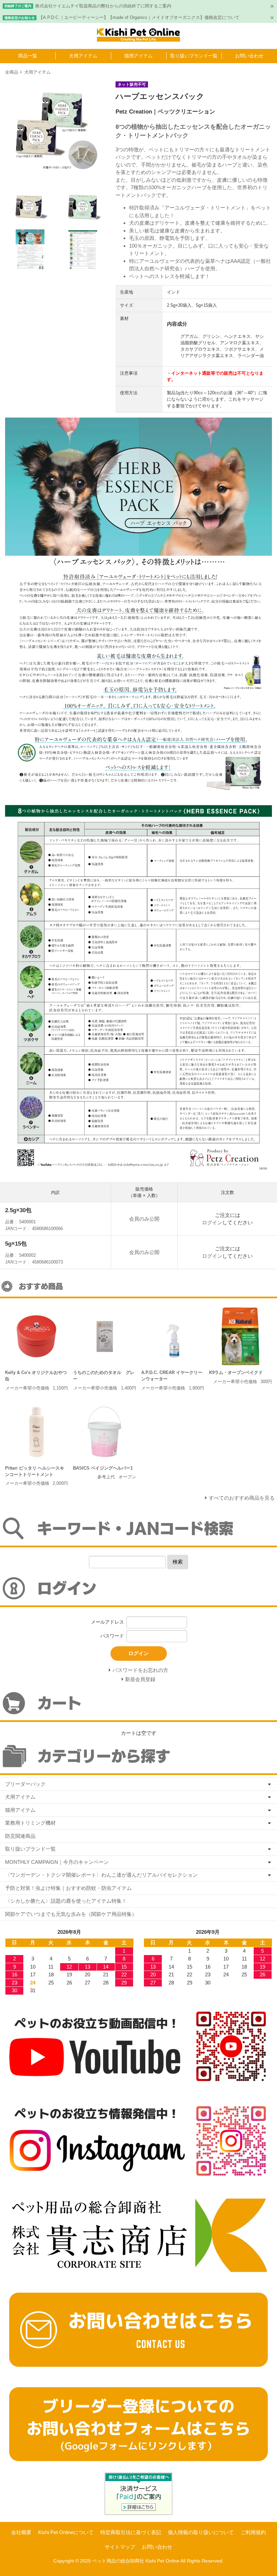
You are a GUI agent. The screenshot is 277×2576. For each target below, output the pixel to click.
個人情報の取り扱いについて (201, 2532)
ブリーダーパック (25, 1784)
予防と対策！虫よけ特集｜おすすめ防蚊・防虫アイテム (68, 1888)
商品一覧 (28, 56)
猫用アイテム (138, 56)
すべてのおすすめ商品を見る (242, 1498)
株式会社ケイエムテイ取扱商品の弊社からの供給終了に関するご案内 (103, 6)
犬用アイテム (83, 56)
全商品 (12, 72)
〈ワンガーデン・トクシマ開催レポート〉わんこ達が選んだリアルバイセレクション (101, 1875)
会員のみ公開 (144, 1219)
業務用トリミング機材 (30, 1823)
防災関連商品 (20, 1836)
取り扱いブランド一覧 (194, 56)
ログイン (212, 1222)
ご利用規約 (253, 2532)
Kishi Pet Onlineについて (66, 2532)
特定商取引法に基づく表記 (131, 2532)
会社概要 (21, 2532)
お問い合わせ (249, 56)
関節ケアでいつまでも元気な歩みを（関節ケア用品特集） (71, 1914)
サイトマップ (120, 2547)
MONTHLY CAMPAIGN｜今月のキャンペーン (57, 1862)
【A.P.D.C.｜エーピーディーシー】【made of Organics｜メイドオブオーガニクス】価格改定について (139, 17)
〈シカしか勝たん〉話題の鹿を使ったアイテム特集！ (66, 1901)
